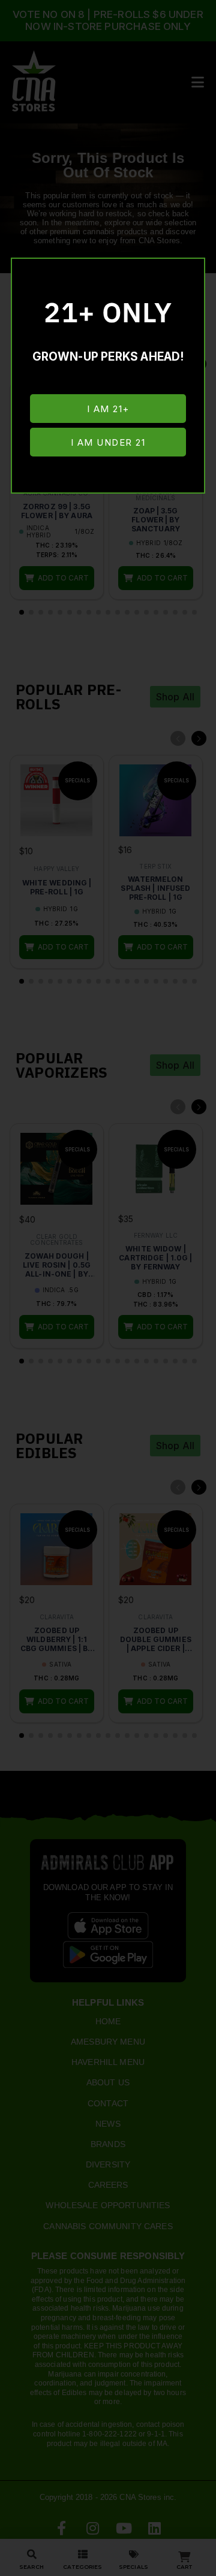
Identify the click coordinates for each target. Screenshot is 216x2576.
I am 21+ (108, 409)
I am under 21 (108, 442)
